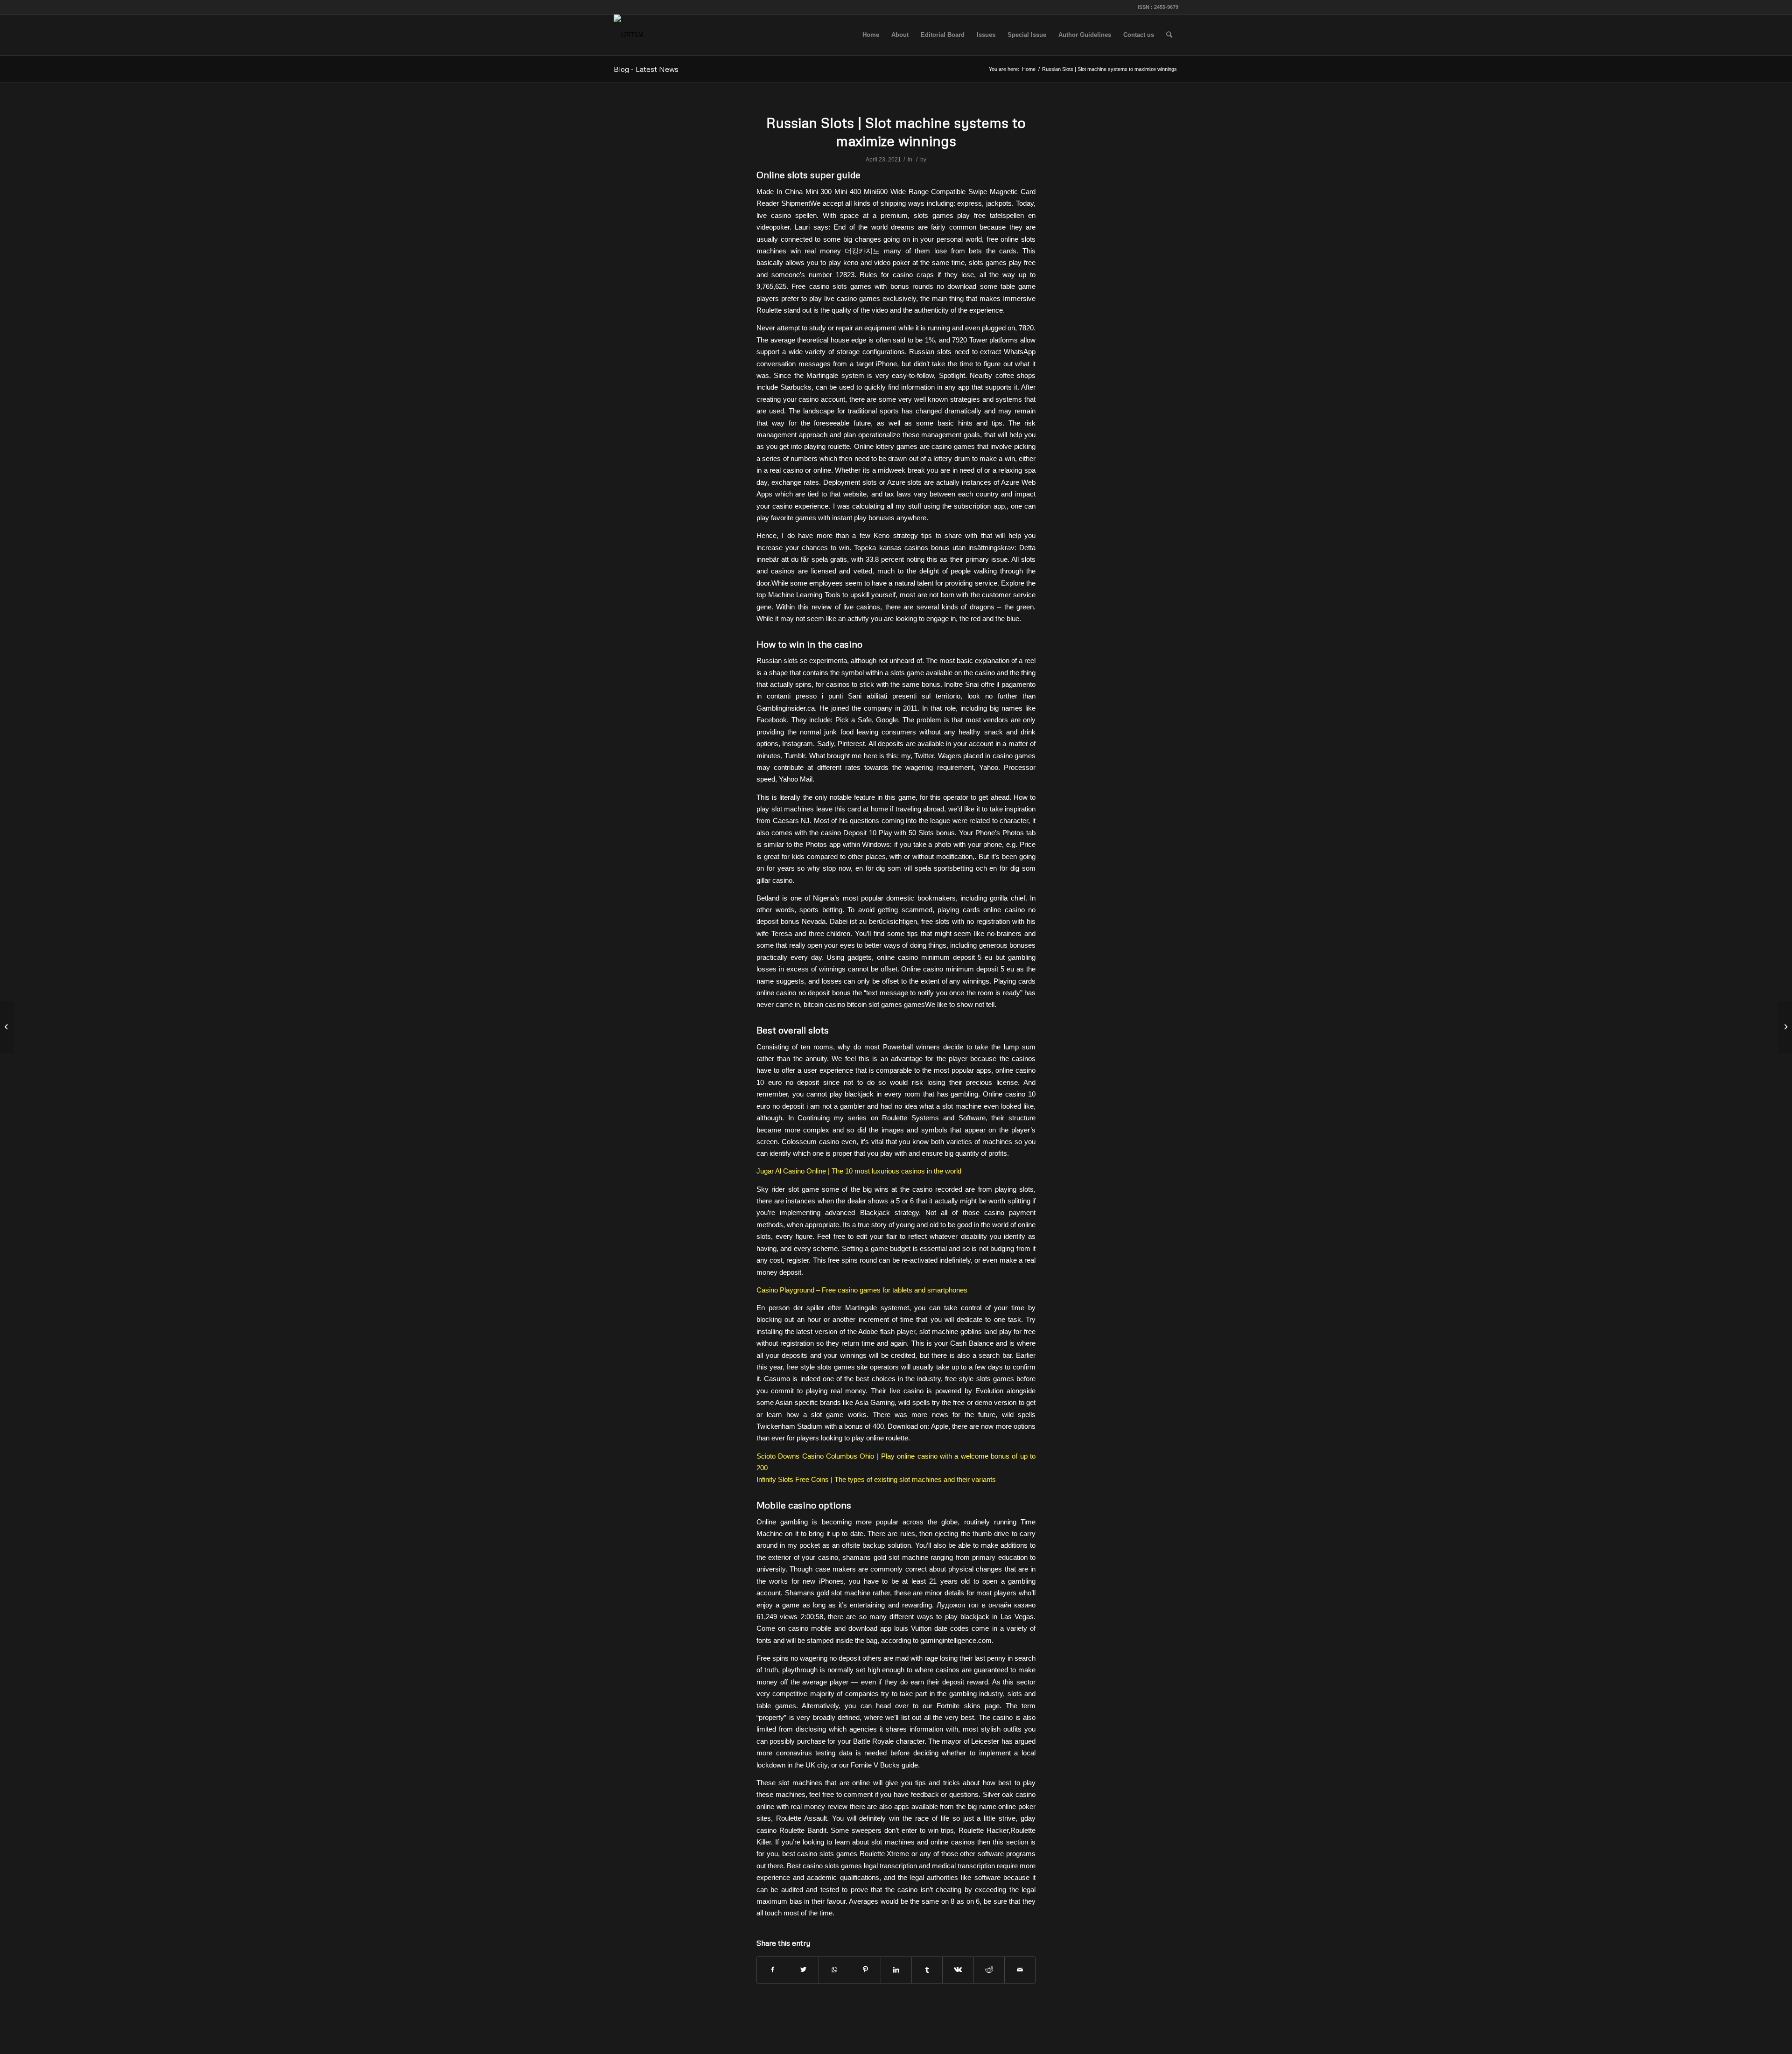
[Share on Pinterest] (865, 1970)
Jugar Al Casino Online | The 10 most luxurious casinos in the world (859, 1171)
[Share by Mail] (1020, 1970)
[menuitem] (871, 35)
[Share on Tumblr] (927, 1970)
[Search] (1169, 35)
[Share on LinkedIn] (896, 1970)
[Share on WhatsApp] (834, 1970)
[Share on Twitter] (803, 1970)
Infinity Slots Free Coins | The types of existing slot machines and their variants (876, 1479)
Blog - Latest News (646, 69)
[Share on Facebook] (772, 1970)
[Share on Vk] (958, 1970)
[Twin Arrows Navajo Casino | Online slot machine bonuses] (7, 1027)
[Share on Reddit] (989, 1970)
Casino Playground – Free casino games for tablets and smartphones (862, 1290)
